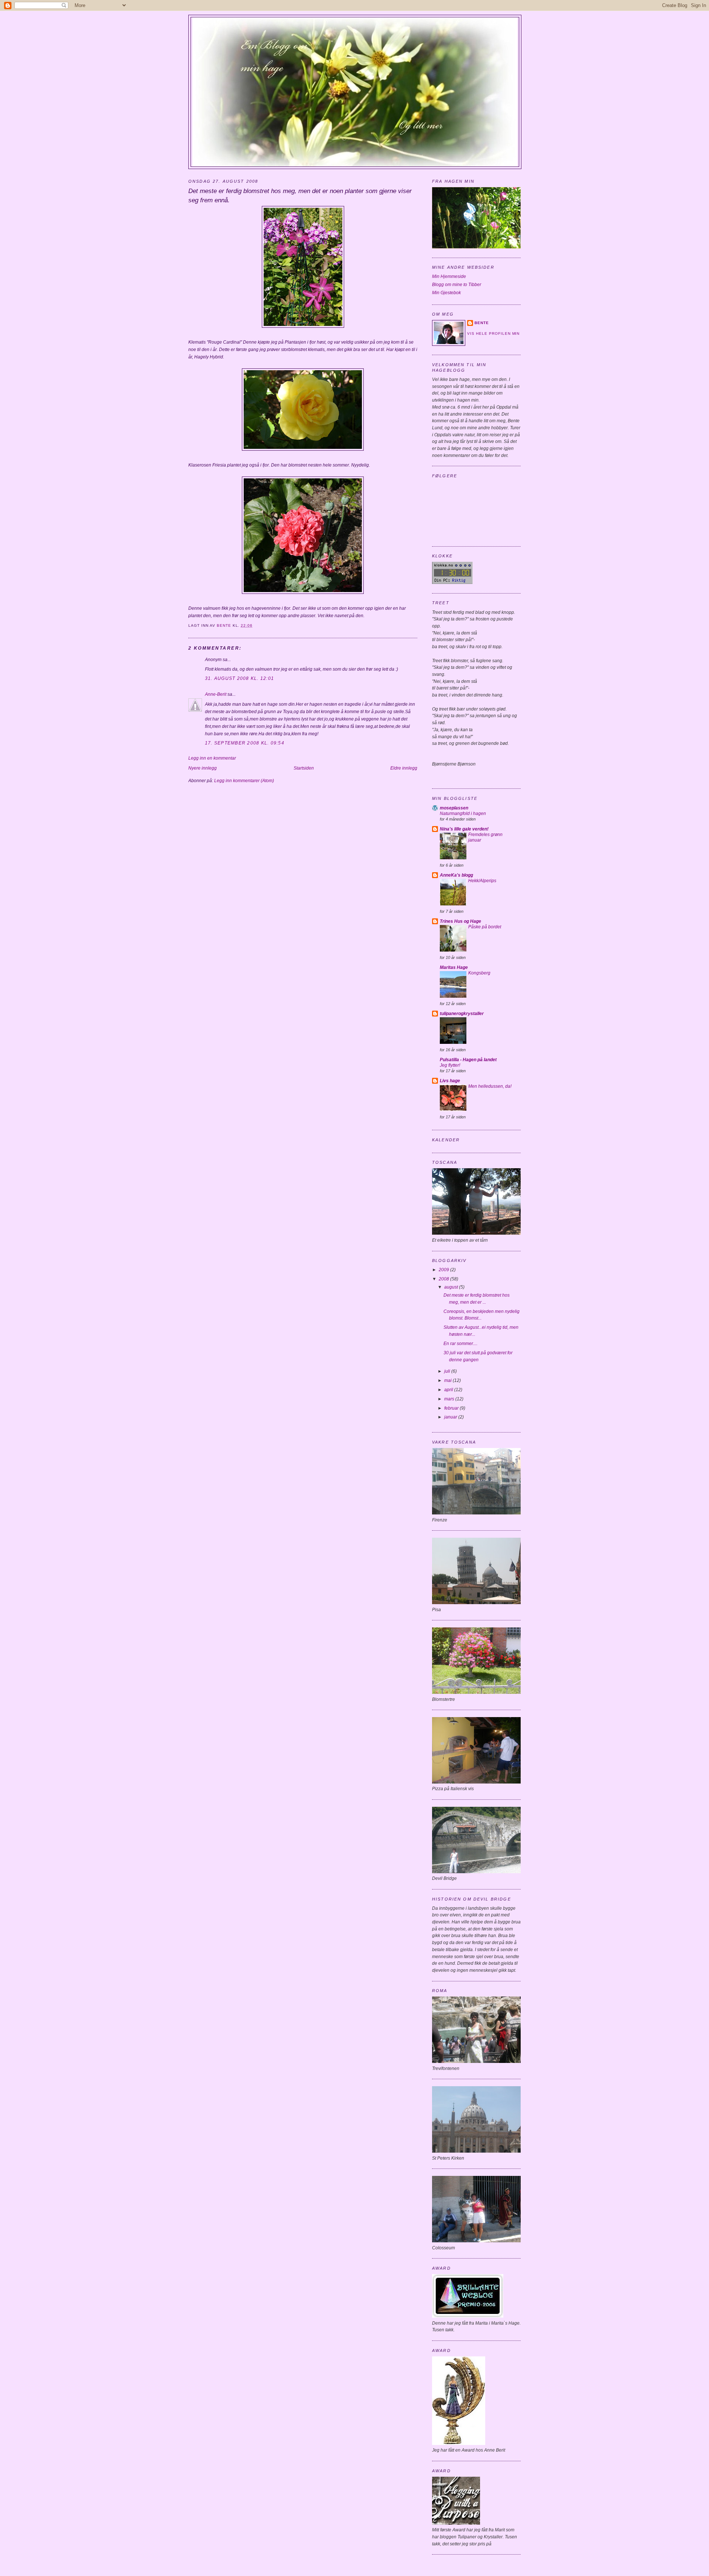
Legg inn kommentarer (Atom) (244, 781)
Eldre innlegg (404, 768)
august (452, 1287)
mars (450, 1399)
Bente (482, 323)
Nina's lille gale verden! (464, 829)
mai (448, 1380)
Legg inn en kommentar (212, 758)
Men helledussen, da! (490, 1086)
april (449, 1390)
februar (452, 1408)
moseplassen (454, 808)
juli (448, 1371)
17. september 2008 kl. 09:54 (245, 743)
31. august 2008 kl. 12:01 (239, 678)
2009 (444, 1270)
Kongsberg (479, 973)
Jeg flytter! (450, 1065)
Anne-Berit (216, 694)
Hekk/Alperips (482, 881)
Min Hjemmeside (449, 276)
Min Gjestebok (446, 293)
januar (451, 1417)
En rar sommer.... (460, 1344)
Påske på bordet (485, 927)
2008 (444, 1279)
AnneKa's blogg (456, 875)
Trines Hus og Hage (460, 921)
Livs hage (450, 1081)
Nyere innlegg (203, 768)
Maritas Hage (454, 967)
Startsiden (304, 768)
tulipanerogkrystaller (462, 1014)
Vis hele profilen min (493, 333)
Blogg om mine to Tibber (457, 285)
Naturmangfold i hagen (463, 814)
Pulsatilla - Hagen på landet (468, 1060)
